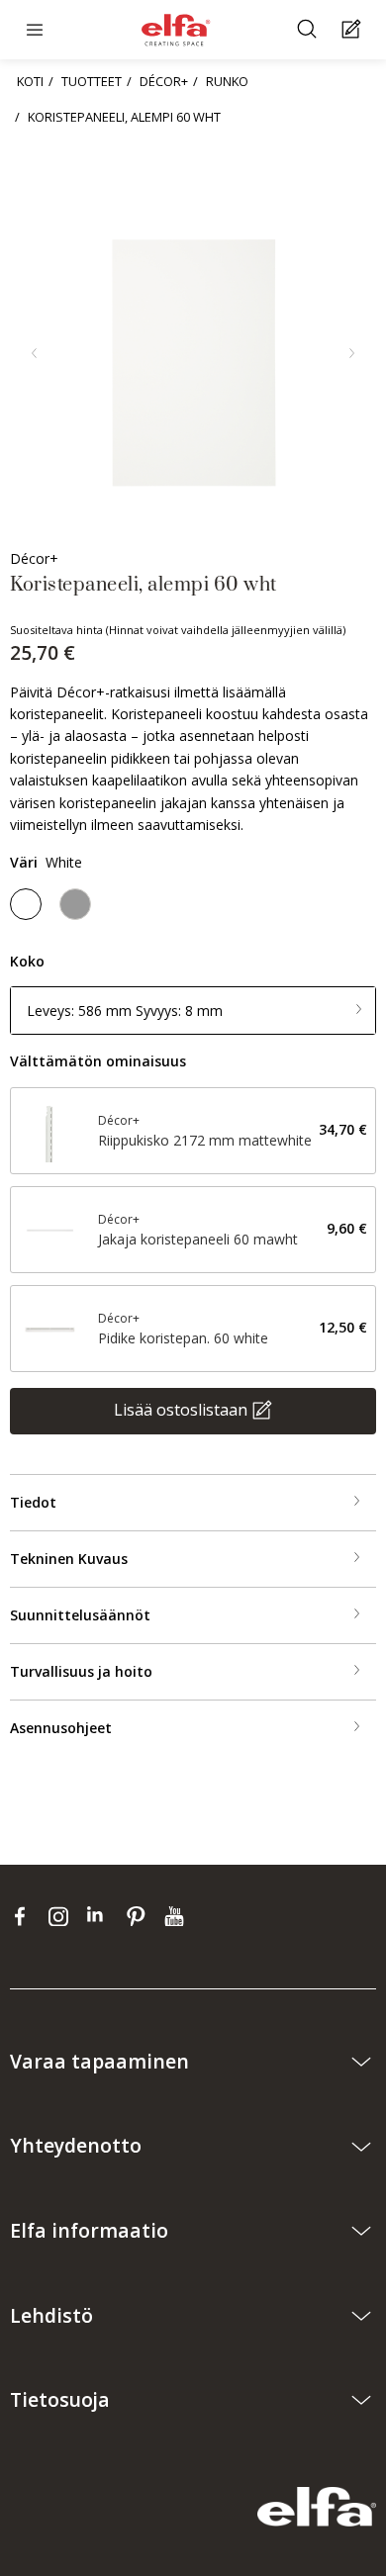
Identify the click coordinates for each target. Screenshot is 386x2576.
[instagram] (63, 1916)
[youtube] (177, 1916)
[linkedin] (101, 1916)
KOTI (30, 81)
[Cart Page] (354, 30)
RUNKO (227, 81)
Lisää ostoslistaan (181, 1409)
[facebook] (24, 1916)
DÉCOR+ (164, 81)
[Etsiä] (309, 30)
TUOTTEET (92, 81)
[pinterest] (140, 1916)
